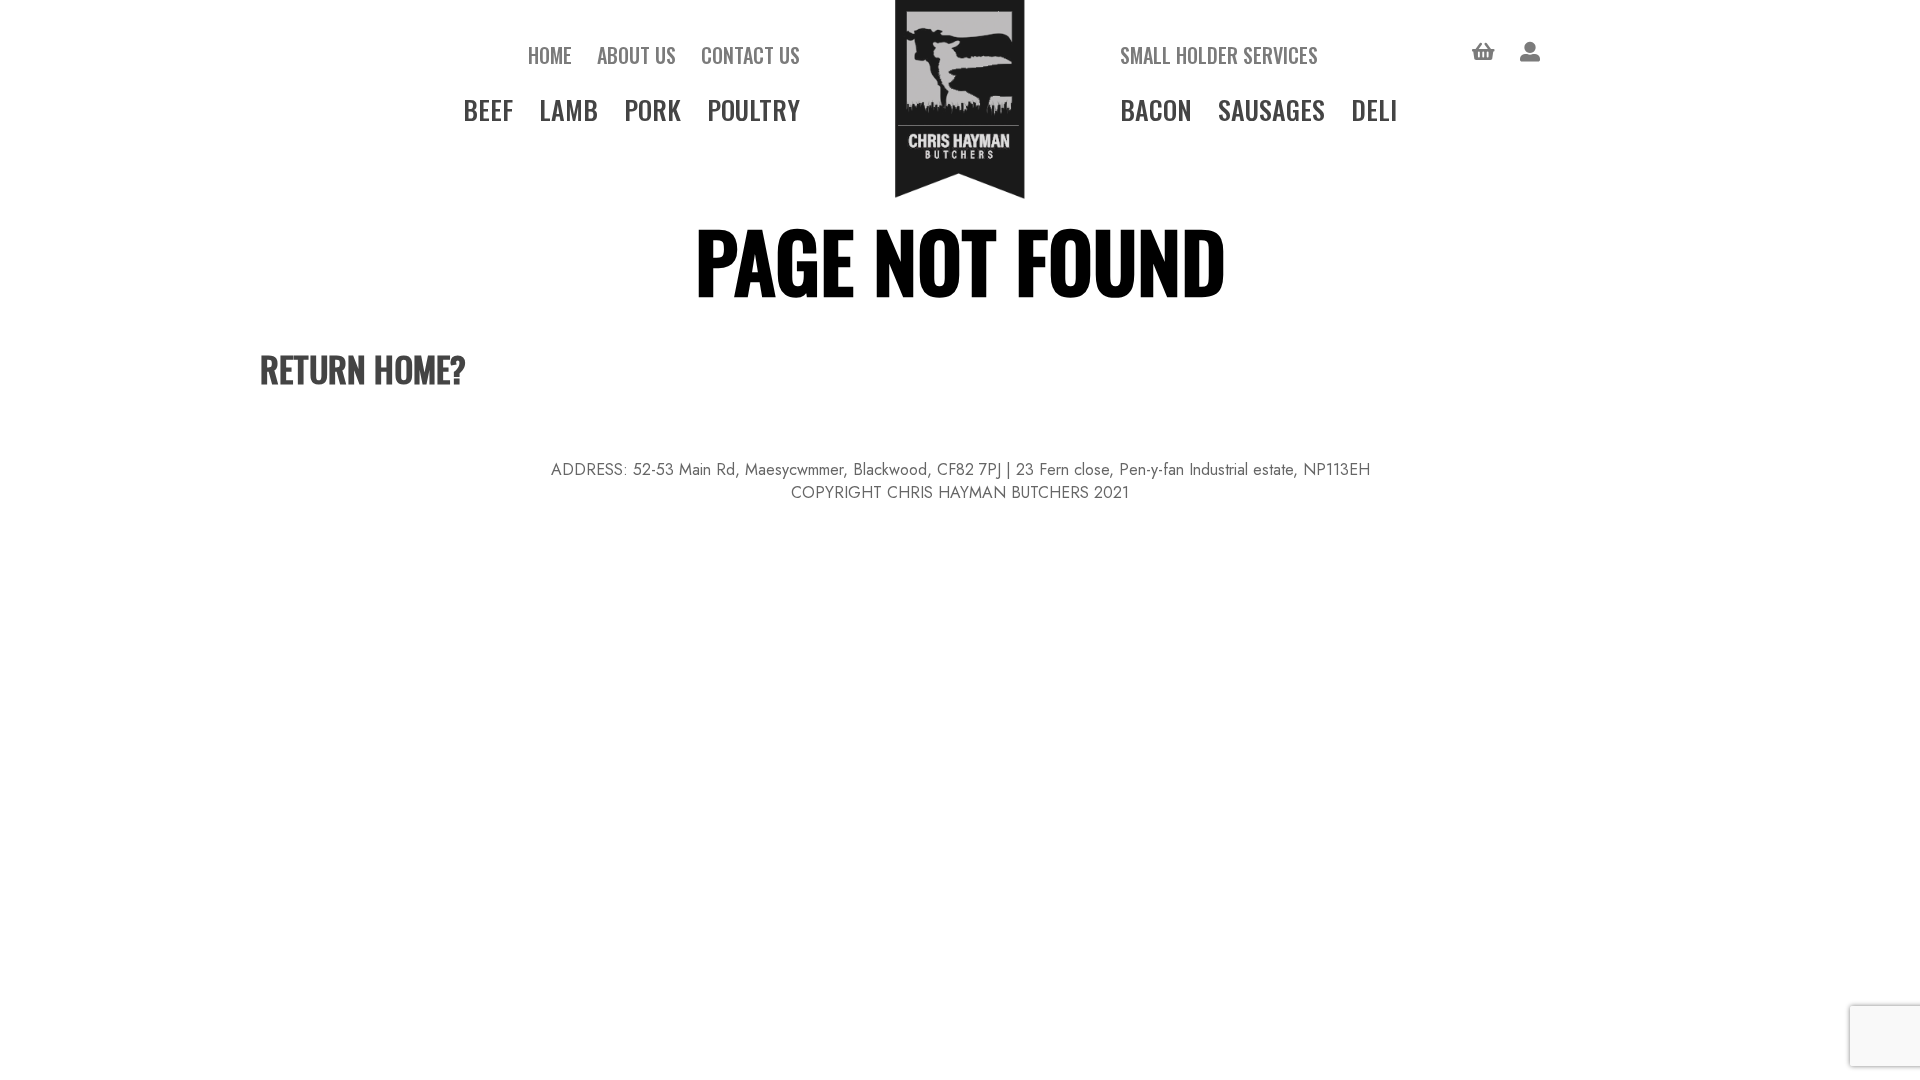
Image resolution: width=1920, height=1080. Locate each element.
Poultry (753, 109)
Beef (488, 109)
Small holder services (1219, 55)
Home (550, 55)
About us (636, 55)
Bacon (1156, 109)
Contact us (750, 55)
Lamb (568, 109)
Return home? (363, 368)
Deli (1374, 109)
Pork (652, 109)
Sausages (1271, 109)
